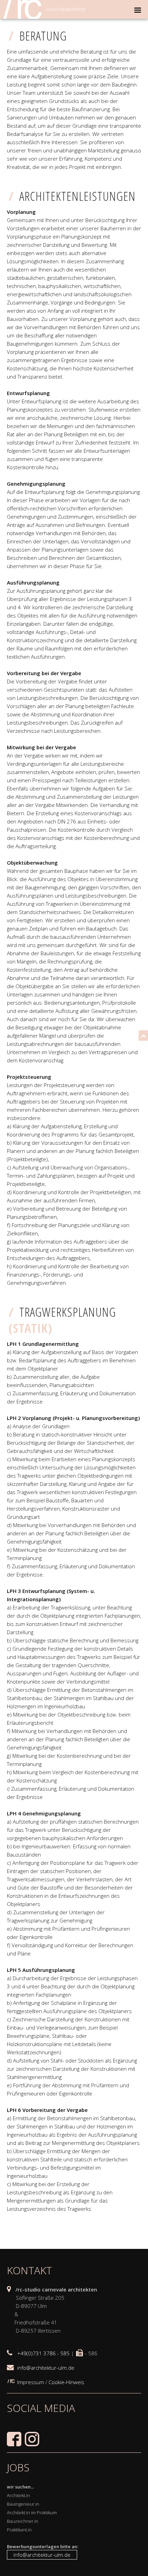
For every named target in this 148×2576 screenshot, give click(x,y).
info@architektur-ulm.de (45, 2368)
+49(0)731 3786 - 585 (43, 2353)
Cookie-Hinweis (66, 2382)
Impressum (31, 2382)
